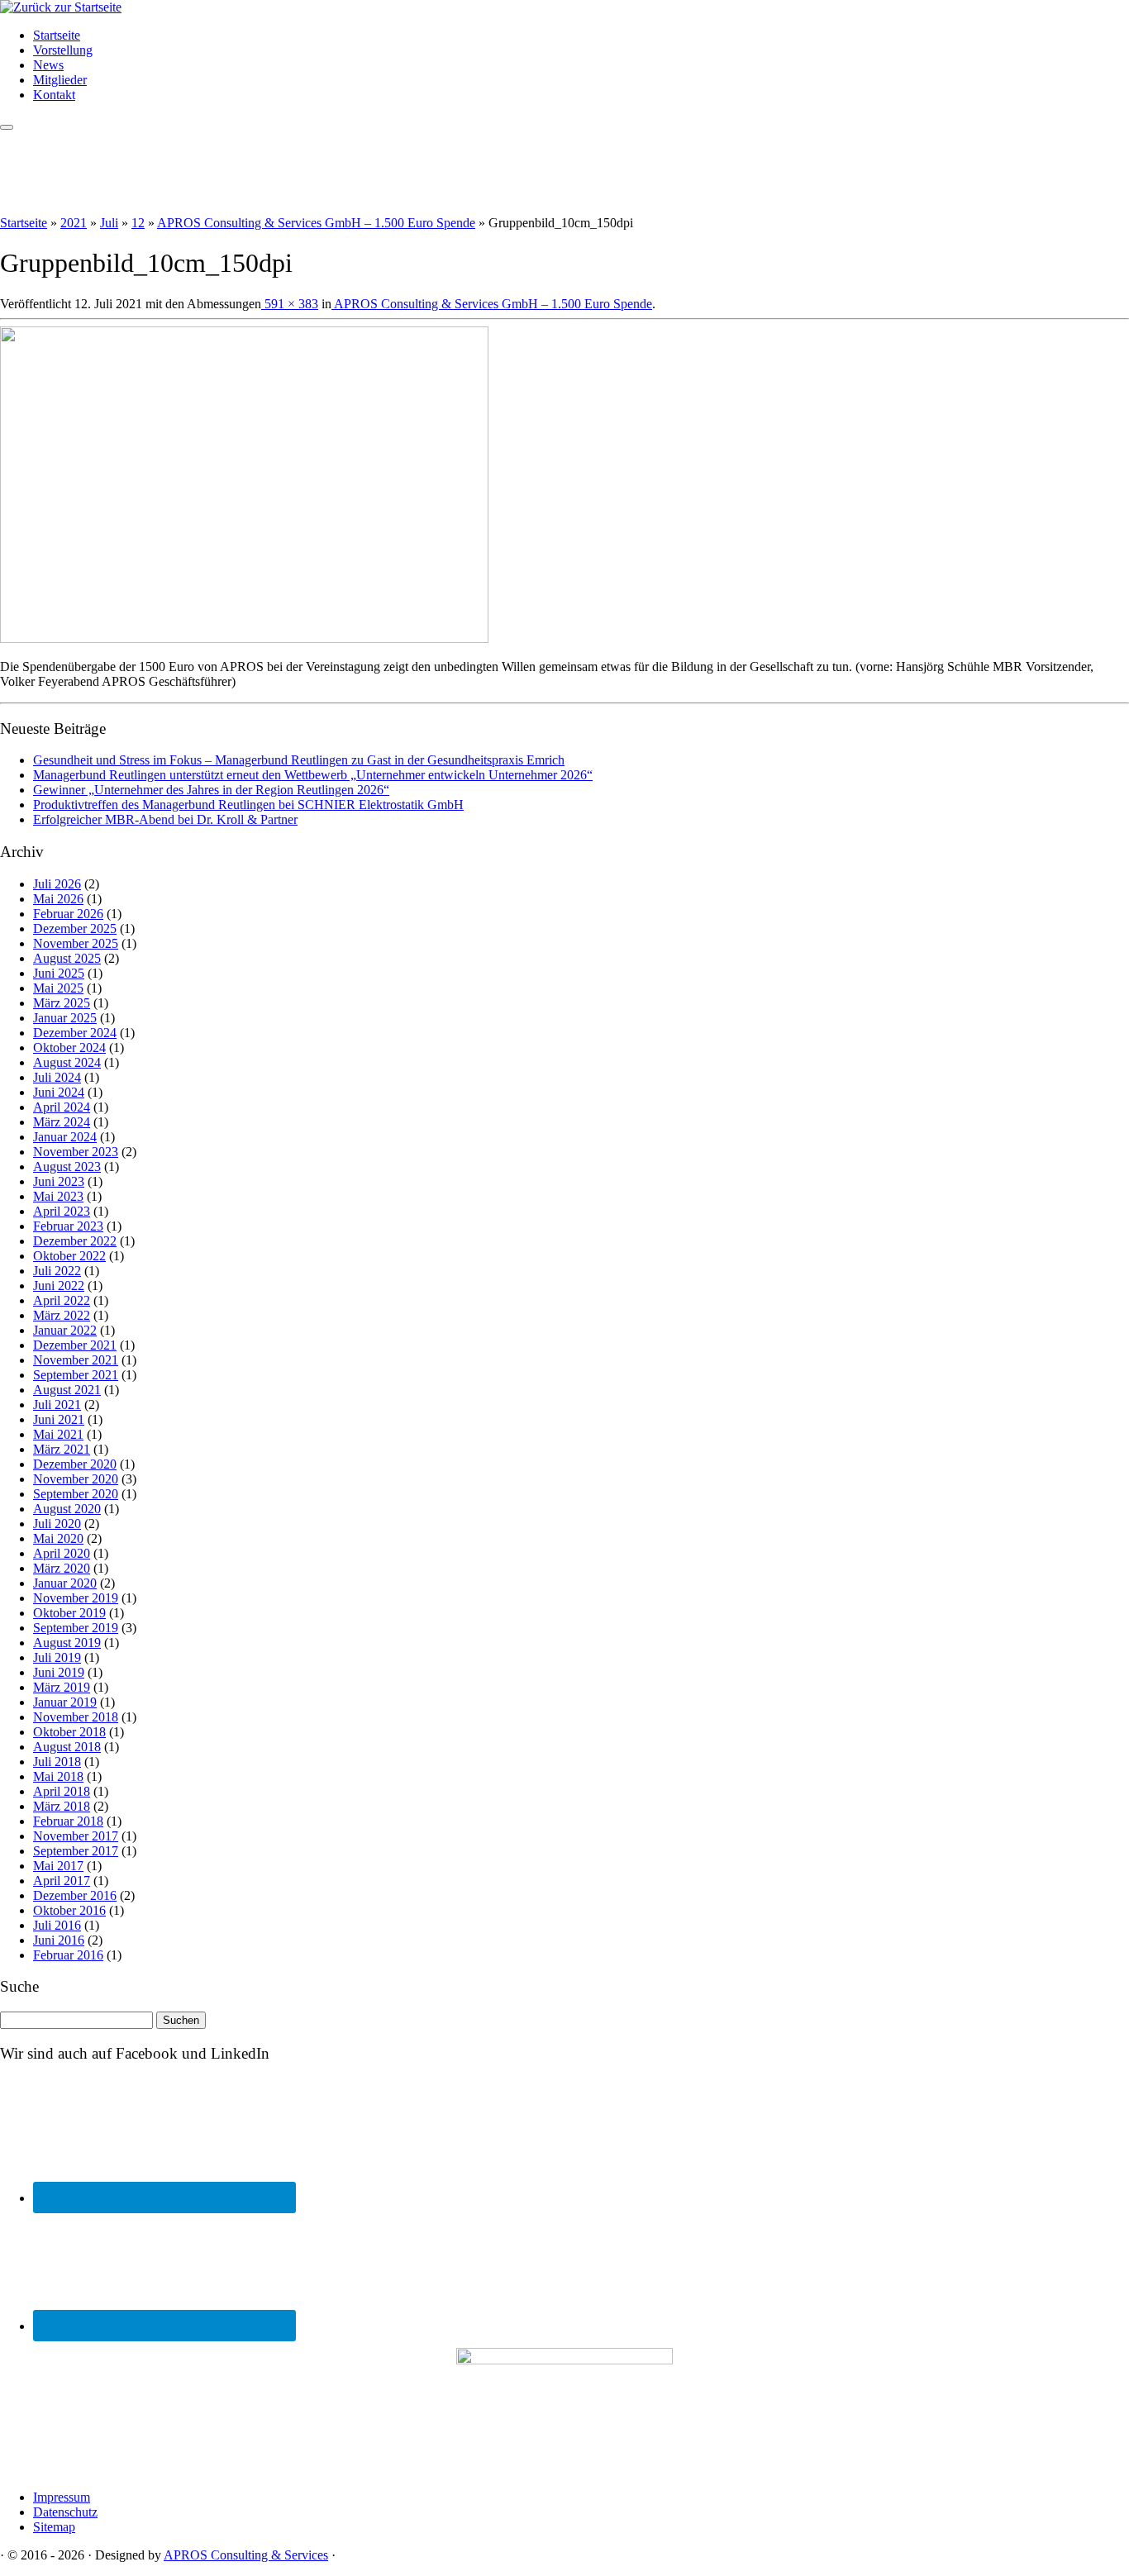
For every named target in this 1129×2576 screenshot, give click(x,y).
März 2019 (62, 1687)
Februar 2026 (68, 914)
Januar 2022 (65, 1330)
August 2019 (67, 1643)
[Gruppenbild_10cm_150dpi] (244, 638)
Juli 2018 (57, 1762)
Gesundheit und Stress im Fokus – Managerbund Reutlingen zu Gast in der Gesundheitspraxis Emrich (299, 760)
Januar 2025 (65, 1018)
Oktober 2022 (69, 1256)
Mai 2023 (58, 1196)
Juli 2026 (57, 884)
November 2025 (76, 943)
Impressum (62, 2497)
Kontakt (54, 95)
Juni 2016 (59, 1940)
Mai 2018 (58, 1776)
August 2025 (67, 958)
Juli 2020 (57, 1524)
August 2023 (67, 1167)
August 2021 (67, 1390)
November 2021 (76, 1360)
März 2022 (62, 1315)
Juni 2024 (59, 1092)
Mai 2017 (58, 1866)
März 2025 (62, 1003)
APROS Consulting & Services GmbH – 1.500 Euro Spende (316, 223)
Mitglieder (60, 80)
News (48, 65)
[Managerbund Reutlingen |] (61, 7)
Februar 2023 (68, 1226)
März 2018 (62, 1806)
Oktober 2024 (69, 1048)
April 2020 (62, 1553)
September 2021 (76, 1375)
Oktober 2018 (69, 1732)
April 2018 (62, 1791)
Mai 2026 (58, 899)
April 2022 (62, 1300)
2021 (74, 223)
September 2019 (76, 1628)
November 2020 (76, 1479)
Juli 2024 (57, 1077)
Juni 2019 (59, 1672)
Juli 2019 (57, 1657)
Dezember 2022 (75, 1241)
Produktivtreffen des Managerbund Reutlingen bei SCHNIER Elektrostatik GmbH (248, 805)
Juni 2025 (59, 973)
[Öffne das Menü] (7, 127)
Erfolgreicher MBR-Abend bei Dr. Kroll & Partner (165, 819)
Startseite (57, 35)
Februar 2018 (68, 1821)
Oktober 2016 (69, 1910)
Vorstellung (63, 50)
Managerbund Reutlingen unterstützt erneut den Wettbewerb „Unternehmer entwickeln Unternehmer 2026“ (313, 775)
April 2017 (62, 1881)
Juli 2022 (57, 1271)
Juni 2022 (59, 1286)
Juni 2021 (59, 1419)
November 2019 (76, 1598)
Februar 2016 (68, 1955)
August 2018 (67, 1747)
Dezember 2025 (75, 929)
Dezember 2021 (75, 1345)
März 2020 (62, 1568)
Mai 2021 (58, 1434)
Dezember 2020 (75, 1464)
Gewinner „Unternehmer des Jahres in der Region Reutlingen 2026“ (211, 790)
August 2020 (67, 1509)
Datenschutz (65, 2512)
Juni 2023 (59, 1181)
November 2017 (76, 1836)
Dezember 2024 (75, 1033)
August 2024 (67, 1062)
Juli (109, 223)
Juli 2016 (57, 1925)
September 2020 (76, 1494)
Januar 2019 (65, 1702)
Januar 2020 (65, 1583)
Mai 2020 (58, 1538)
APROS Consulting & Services (246, 2555)
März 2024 (62, 1122)
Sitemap (54, 2527)
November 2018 (76, 1717)
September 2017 (76, 1851)
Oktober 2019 (69, 1613)
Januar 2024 (65, 1137)
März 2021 (62, 1449)
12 (138, 223)
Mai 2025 (58, 988)
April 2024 (62, 1107)
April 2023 (62, 1211)
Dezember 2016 (75, 1895)
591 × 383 (290, 304)
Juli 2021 (57, 1405)
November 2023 (76, 1152)
